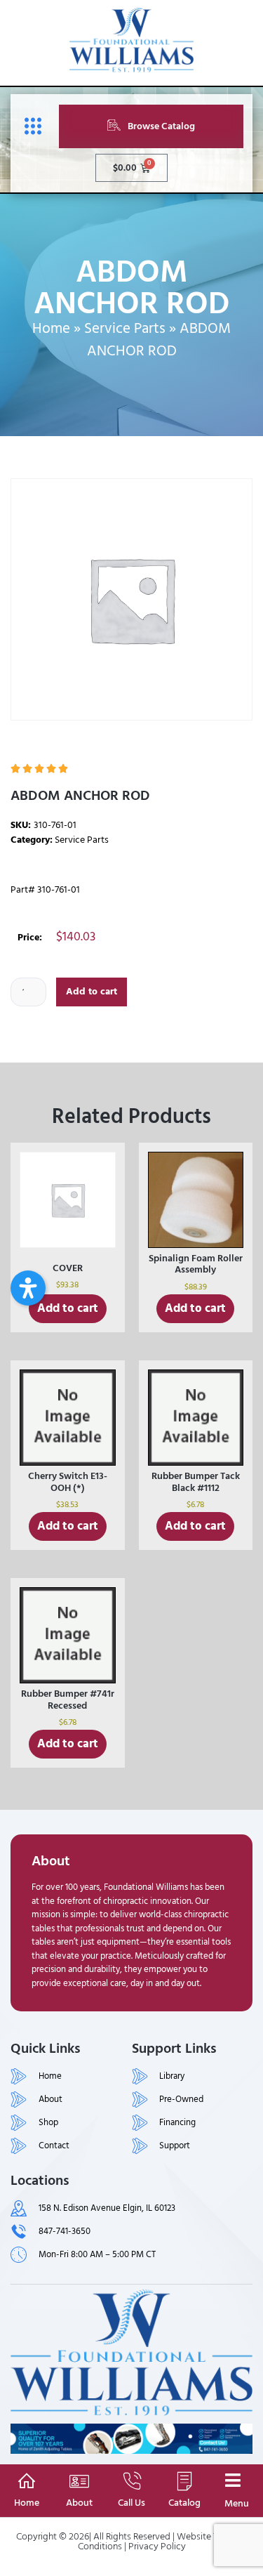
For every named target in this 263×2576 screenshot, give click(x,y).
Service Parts (125, 329)
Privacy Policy (157, 2546)
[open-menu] (29, 127)
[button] (28, 1288)
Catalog (184, 2503)
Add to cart (92, 991)
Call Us (131, 2503)
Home (51, 329)
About (79, 2503)
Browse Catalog (161, 126)
